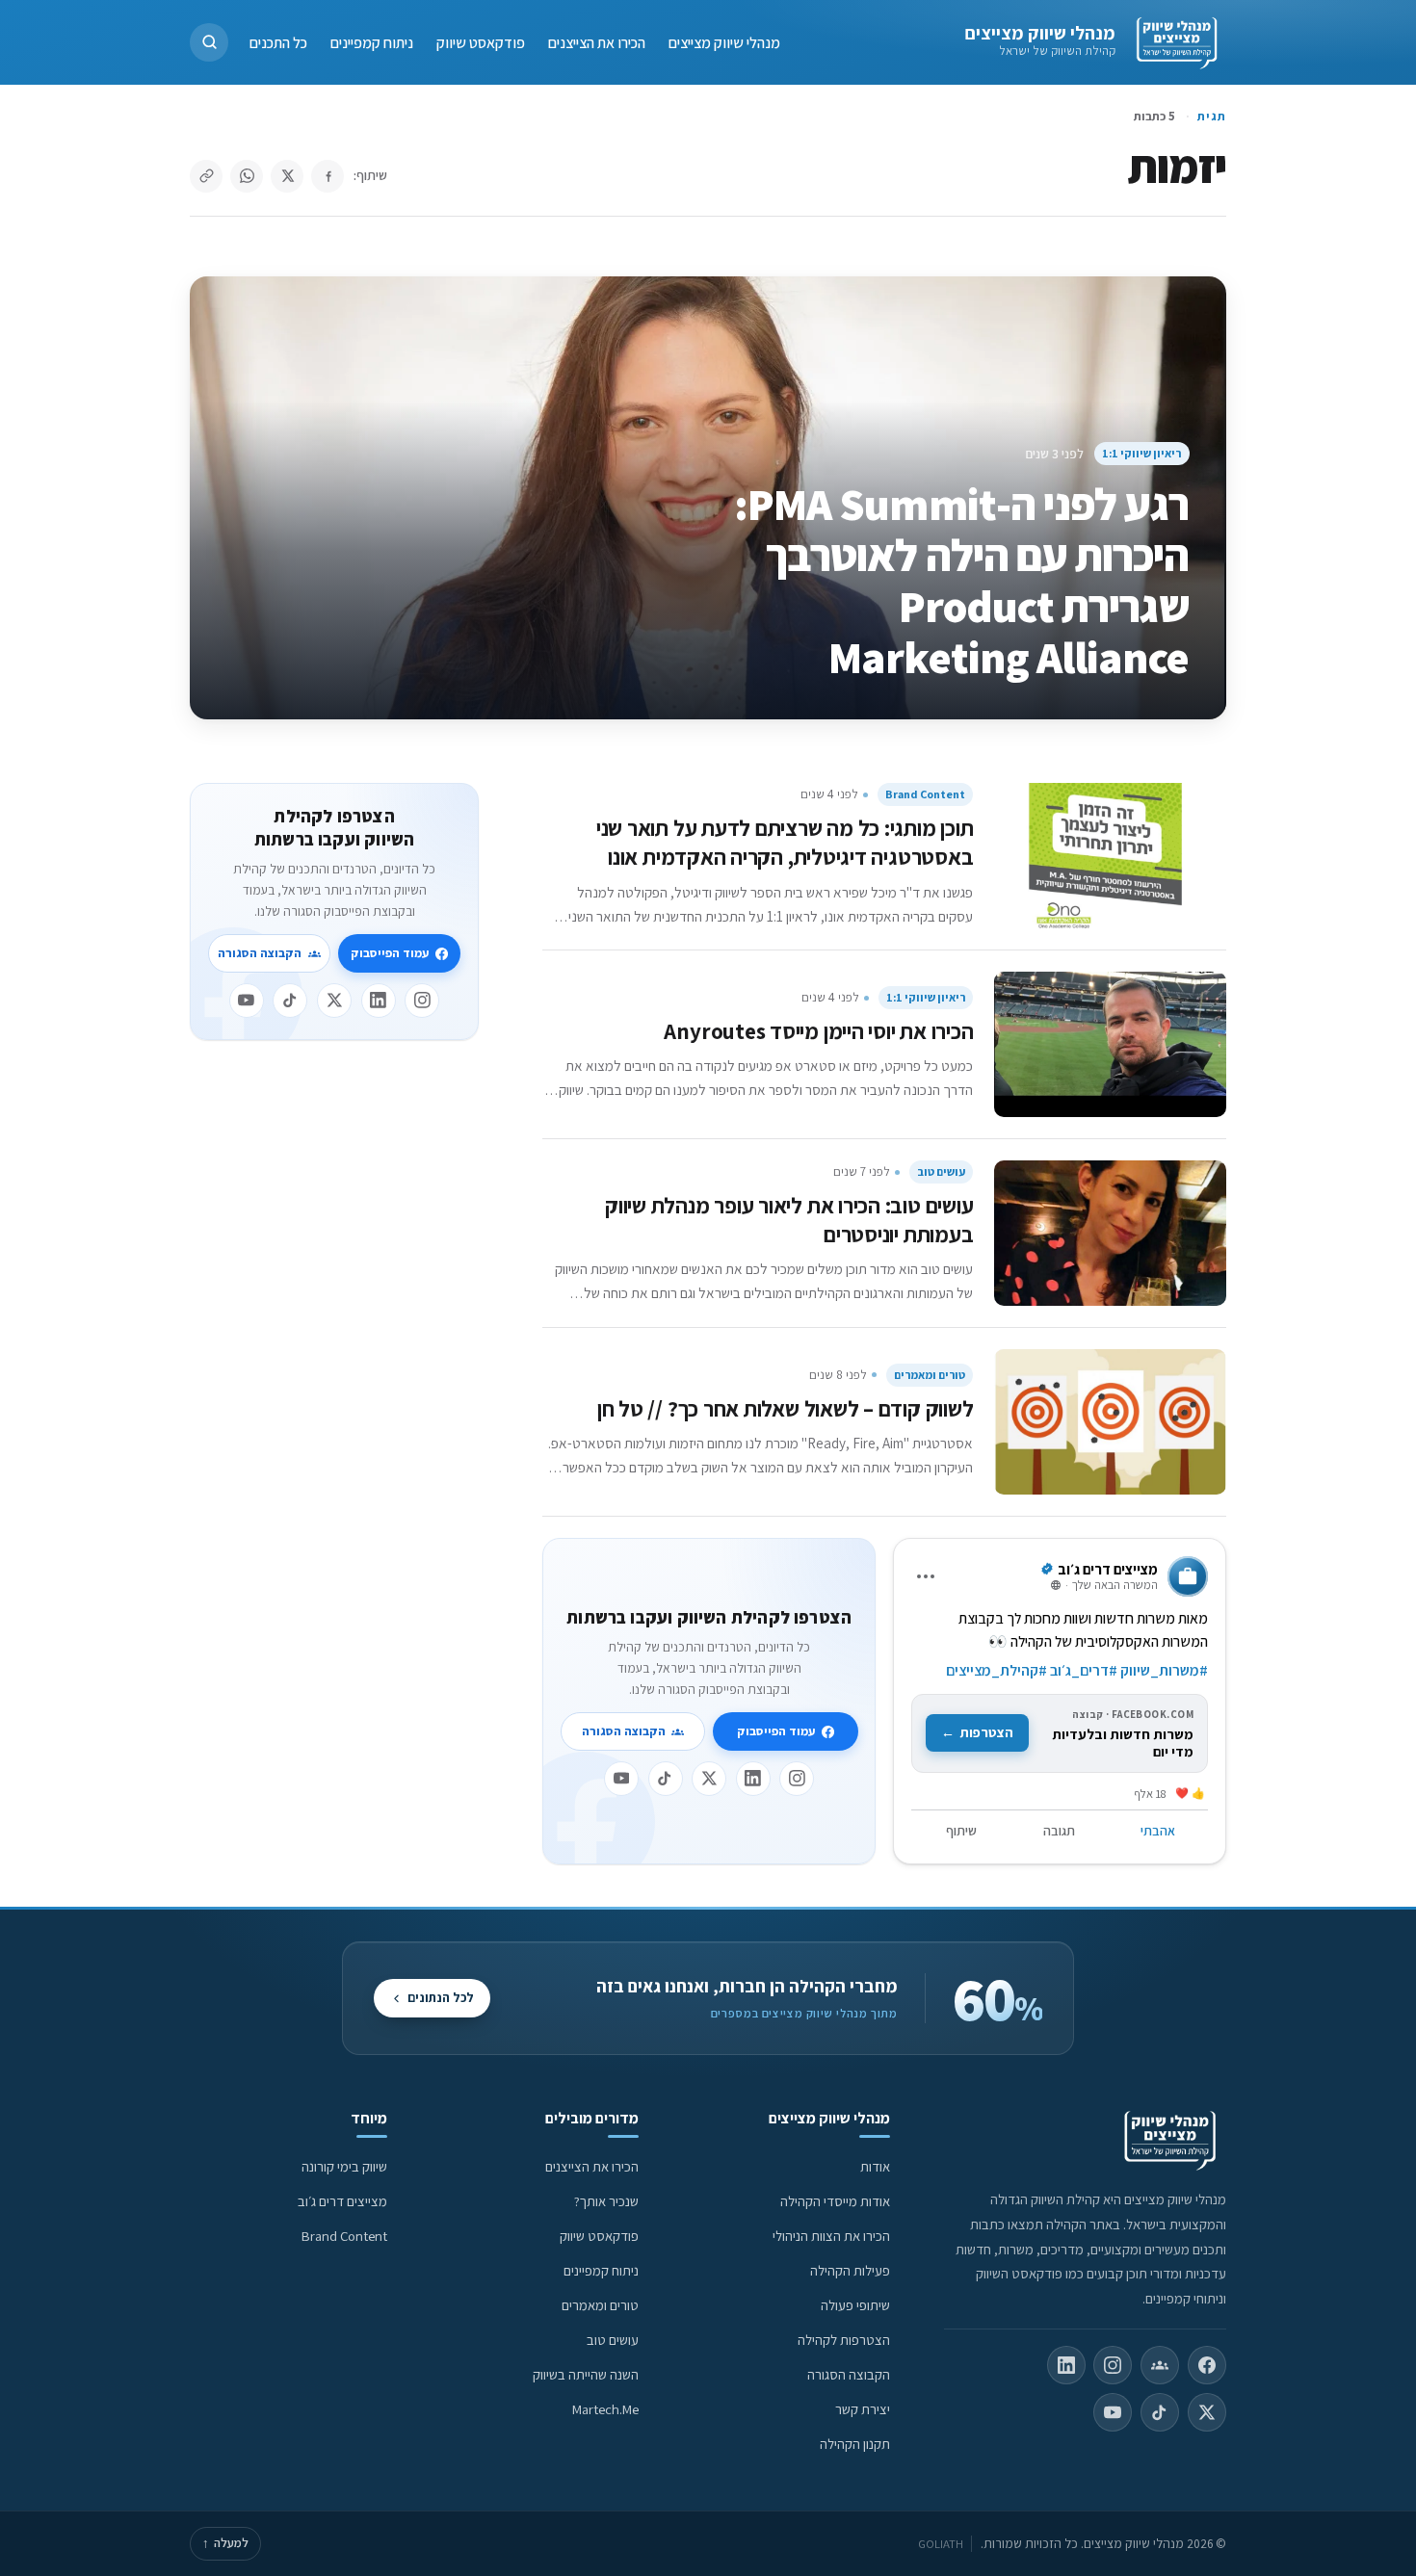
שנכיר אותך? (606, 2201)
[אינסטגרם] (797, 1779)
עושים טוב (941, 1171)
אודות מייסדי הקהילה (835, 2201)
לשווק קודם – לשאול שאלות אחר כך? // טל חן (786, 1408)
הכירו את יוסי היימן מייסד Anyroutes (818, 1031)
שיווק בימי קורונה (344, 2166)
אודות (875, 2166)
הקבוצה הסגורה (624, 1731)
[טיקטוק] (666, 1779)
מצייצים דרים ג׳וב (342, 2201)
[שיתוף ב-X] (287, 176)
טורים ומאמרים (930, 1375)
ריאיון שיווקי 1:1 (1141, 453)
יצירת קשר (863, 2409)
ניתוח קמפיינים (372, 42)
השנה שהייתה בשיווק (586, 2374)
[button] (209, 42)
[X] (709, 1779)
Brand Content (925, 794)
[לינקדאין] (753, 1779)
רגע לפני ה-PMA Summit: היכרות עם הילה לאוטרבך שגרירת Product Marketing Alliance (962, 580)
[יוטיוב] (621, 1779)
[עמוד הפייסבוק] (1207, 2365)
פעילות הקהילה (850, 2270)
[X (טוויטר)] (1207, 2412)
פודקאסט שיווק (481, 42)
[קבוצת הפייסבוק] (1160, 2365)
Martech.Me (605, 2409)
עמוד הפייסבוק (776, 1731)
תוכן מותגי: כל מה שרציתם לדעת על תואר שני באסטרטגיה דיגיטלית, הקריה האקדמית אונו (785, 842)
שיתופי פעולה (855, 2305)
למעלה (225, 2543)
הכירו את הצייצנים (597, 42)
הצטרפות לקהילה (844, 2340)
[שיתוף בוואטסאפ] (247, 176)
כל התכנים (278, 42)
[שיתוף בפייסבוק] (328, 176)
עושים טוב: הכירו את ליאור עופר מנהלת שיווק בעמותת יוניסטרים (789, 1220)
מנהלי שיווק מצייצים (1040, 33)
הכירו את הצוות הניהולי (831, 2236)
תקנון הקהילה (855, 2444)
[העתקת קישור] (206, 176)
